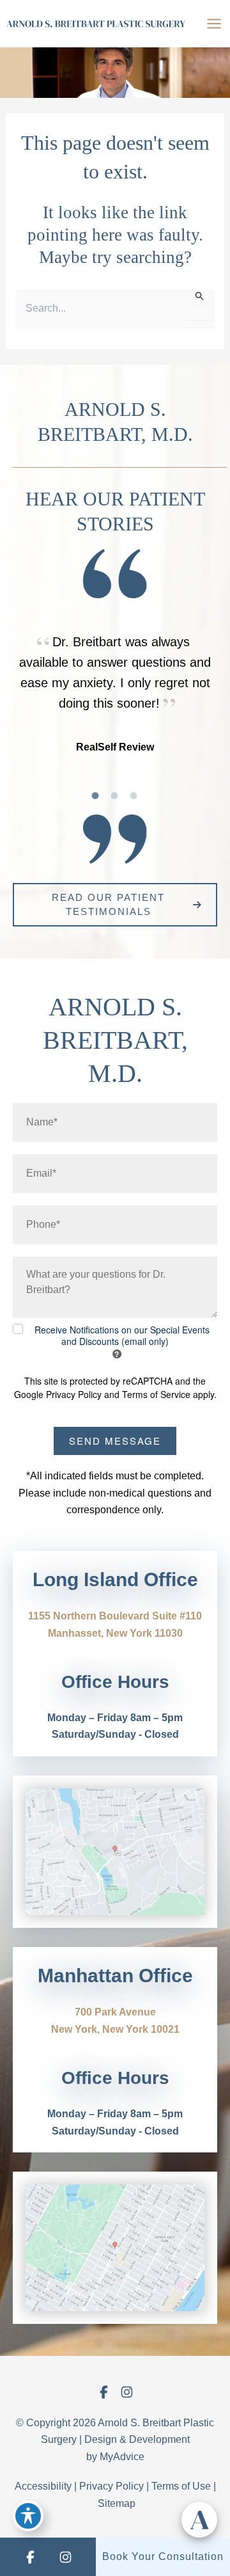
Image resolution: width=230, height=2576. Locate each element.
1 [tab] (96, 795)
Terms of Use (181, 2486)
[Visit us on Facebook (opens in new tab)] (103, 2392)
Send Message (115, 1441)
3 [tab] (134, 795)
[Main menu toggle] (214, 24)
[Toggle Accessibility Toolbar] (28, 2516)
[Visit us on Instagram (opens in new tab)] (126, 2392)
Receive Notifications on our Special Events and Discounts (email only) (122, 1335)
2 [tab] (115, 795)
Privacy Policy (74, 1394)
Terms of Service (156, 1394)
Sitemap (117, 2503)
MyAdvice (122, 2457)
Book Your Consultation (163, 2556)
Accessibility (43, 2486)
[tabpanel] (115, 694)
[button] (115, 905)
